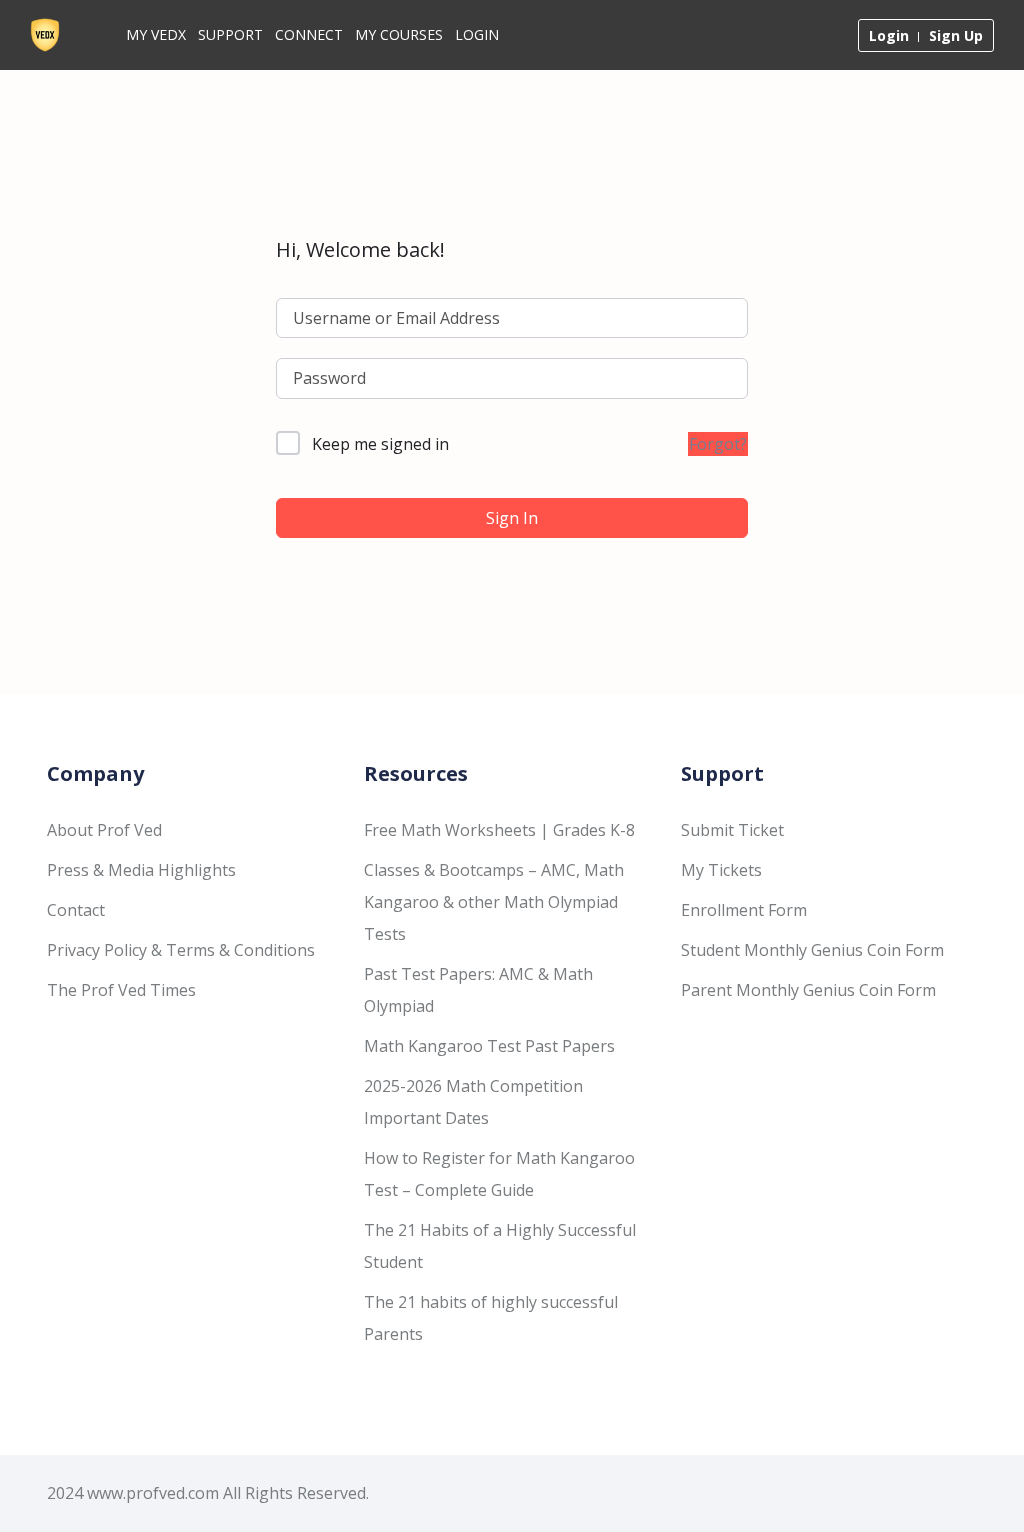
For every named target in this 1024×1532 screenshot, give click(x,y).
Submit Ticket (732, 830)
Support (230, 34)
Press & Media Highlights (141, 870)
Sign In (512, 518)
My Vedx (156, 34)
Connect (309, 34)
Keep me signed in (380, 444)
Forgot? (718, 444)
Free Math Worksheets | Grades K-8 (499, 830)
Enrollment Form (744, 910)
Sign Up (956, 35)
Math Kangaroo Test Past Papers (489, 1046)
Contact (76, 910)
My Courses (399, 34)
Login (477, 34)
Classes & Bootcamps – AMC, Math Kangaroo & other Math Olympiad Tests (494, 902)
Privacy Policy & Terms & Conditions (181, 950)
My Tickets (721, 870)
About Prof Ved (104, 830)
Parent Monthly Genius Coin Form (808, 990)
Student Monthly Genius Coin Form (812, 950)
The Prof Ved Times (121, 990)
